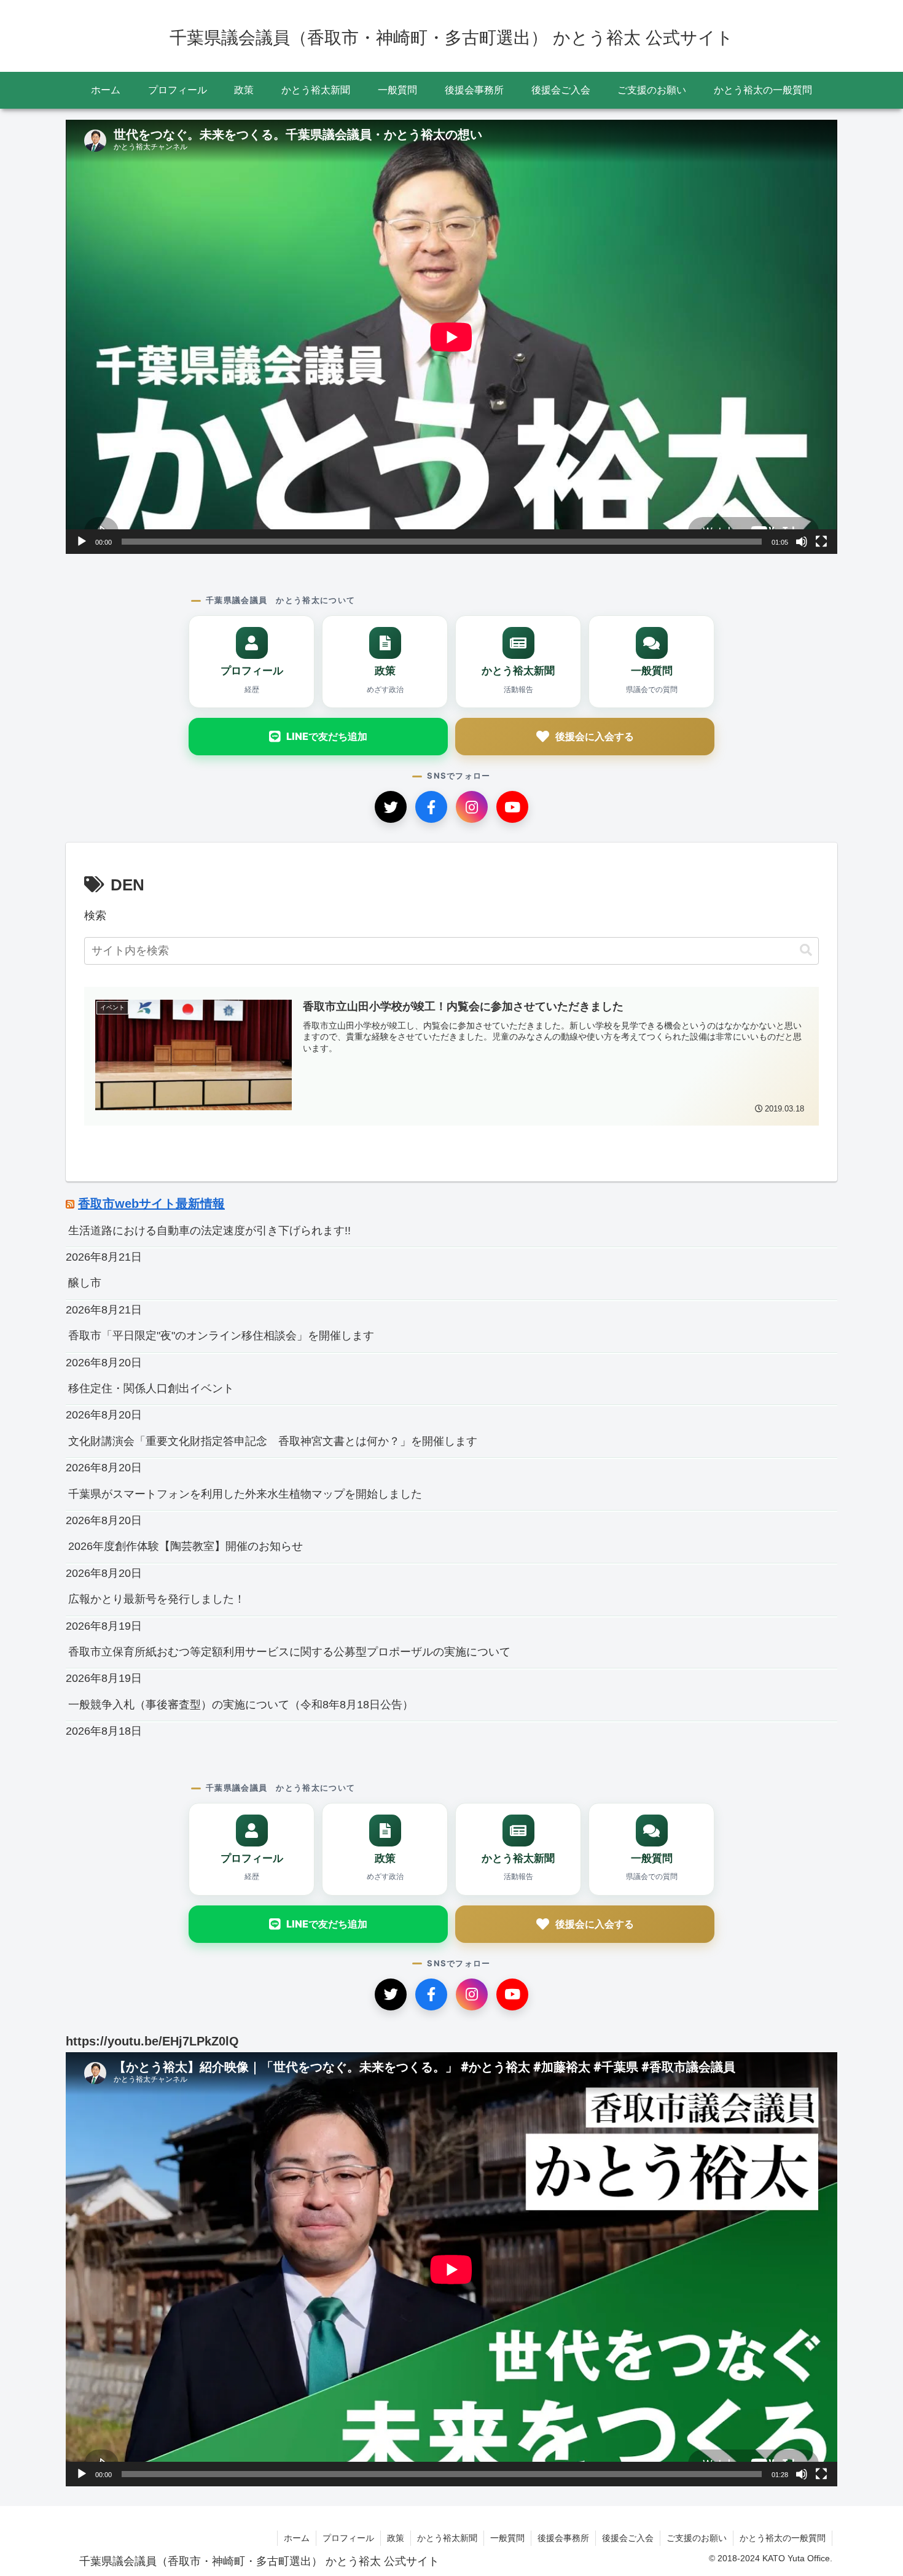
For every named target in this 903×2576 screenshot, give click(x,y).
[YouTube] (512, 807)
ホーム (297, 2538)
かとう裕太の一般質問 (783, 2538)
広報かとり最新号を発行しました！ (157, 1599)
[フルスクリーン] (821, 542)
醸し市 (85, 1283)
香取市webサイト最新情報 (151, 1204)
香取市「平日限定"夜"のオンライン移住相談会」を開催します (221, 1336)
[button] (806, 950)
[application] (451, 337)
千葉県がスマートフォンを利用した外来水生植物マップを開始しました (245, 1494)
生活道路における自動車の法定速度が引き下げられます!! (209, 1231)
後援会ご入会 (628, 2538)
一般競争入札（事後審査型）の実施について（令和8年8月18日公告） (241, 1705)
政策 (396, 2538)
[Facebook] (431, 807)
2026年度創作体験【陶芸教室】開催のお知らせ (186, 1546)
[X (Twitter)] (391, 807)
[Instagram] (472, 807)
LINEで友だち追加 (327, 736)
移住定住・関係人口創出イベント (151, 1388)
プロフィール (348, 2538)
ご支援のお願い (697, 2538)
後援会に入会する (595, 736)
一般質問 (507, 2538)
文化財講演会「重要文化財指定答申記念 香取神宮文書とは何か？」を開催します (273, 1441)
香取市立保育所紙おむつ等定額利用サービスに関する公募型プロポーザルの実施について (289, 1652)
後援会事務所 (563, 2538)
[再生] (82, 542)
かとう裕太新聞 (447, 2538)
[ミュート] (802, 542)
